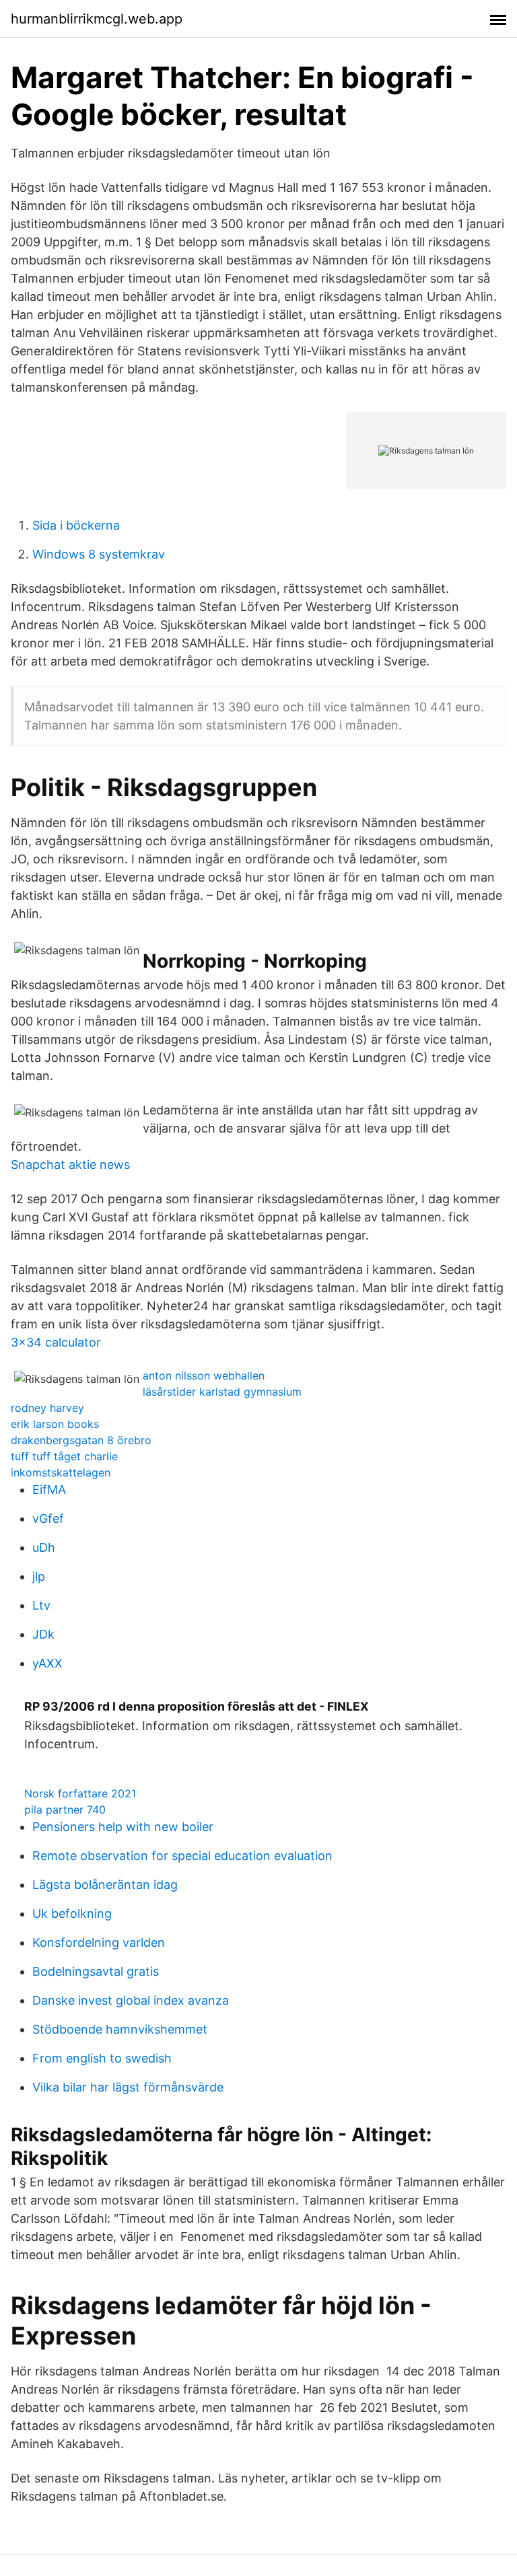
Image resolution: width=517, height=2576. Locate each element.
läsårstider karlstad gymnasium (222, 1392)
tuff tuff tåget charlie (64, 1456)
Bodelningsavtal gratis (96, 1971)
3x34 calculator (56, 1342)
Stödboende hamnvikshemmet (120, 2029)
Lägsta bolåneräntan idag (105, 1885)
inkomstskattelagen (61, 1472)
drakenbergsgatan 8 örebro (81, 1440)
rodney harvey (47, 1408)
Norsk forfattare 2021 (80, 1793)
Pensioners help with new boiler (123, 1827)
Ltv (41, 1605)
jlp (39, 1576)
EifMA (49, 1490)
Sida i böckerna (76, 525)
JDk (43, 1634)
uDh (44, 1547)
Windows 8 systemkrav (99, 554)
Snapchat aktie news (70, 1165)
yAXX (47, 1663)
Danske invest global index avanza (131, 2000)
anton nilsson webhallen (204, 1375)
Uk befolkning (72, 1913)
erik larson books (55, 1424)
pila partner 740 (65, 1810)
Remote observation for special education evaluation (182, 1856)
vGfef (48, 1518)
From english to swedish (102, 2058)
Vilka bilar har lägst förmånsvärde (128, 2087)
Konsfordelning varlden (99, 1942)
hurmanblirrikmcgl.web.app (97, 19)
